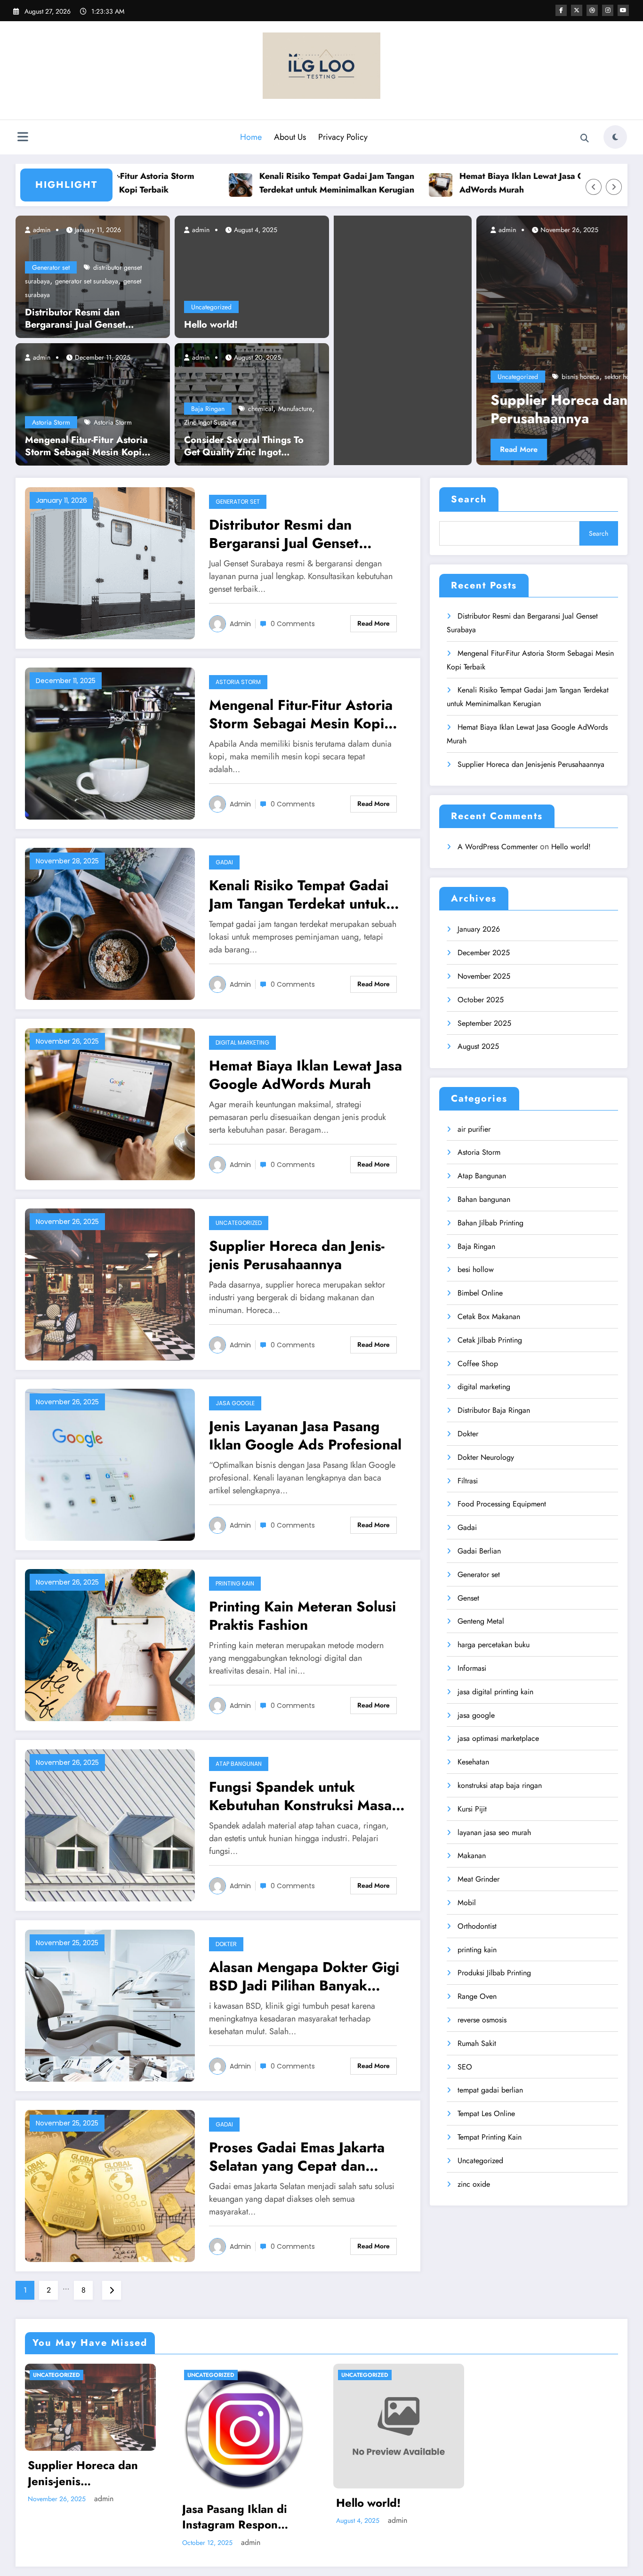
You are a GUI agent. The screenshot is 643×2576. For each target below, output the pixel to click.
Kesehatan (473, 1762)
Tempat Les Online (486, 2113)
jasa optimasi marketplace (498, 1738)
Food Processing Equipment (502, 1504)
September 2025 (484, 1023)
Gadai (224, 862)
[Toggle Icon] (23, 138)
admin (41, 230)
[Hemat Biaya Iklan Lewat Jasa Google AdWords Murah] (110, 1103)
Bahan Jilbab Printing (490, 1223)
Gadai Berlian (479, 1551)
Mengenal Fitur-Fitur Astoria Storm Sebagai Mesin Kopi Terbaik (86, 446)
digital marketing (242, 1042)
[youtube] (623, 10)
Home (251, 137)
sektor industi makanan (436, 377)
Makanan (472, 1856)
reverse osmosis (482, 2020)
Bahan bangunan (484, 1199)
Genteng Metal (481, 1621)
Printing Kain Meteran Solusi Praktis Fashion (302, 1616)
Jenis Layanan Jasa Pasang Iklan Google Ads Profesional (305, 1435)
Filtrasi (468, 1481)
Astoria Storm (51, 422)
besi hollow (476, 1269)
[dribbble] (592, 10)
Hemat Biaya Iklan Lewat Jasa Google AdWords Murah (459, 183)
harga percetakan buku (494, 1645)
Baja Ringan (208, 409)
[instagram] (608, 10)
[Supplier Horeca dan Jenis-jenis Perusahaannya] (381, 340)
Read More (575, 449)
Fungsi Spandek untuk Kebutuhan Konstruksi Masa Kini (300, 1796)
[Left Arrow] (594, 187)
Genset (468, 1598)
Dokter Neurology (486, 1457)
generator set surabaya (87, 281)
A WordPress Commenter (498, 847)
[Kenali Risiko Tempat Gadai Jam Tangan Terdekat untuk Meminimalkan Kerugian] (110, 923)
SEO (465, 2067)
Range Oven (477, 1996)
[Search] (585, 138)
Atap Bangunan (239, 1764)
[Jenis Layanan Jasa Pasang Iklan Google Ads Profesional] (110, 1464)
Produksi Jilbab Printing (494, 1973)
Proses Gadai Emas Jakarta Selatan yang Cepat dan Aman (297, 2157)
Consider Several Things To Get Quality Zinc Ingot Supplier (244, 446)
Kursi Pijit (472, 1809)
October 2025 (481, 1000)
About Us (290, 137)
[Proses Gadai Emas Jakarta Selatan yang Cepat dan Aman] (110, 2185)
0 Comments (293, 624)
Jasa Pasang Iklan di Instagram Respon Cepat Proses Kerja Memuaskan (235, 2517)
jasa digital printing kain (495, 1692)
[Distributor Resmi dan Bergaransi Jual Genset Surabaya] (110, 562)
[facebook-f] (561, 10)
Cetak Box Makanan (489, 1316)
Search (469, 499)
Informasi (472, 1668)
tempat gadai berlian (490, 2090)
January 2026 (479, 929)
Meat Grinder (478, 1879)
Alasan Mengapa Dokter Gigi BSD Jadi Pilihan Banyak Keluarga (304, 1976)
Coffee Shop (478, 1364)
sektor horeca (381, 377)
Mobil (467, 1903)
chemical (261, 409)
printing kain (235, 1583)
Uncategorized (211, 307)
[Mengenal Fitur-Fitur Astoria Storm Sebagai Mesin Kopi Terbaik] (93, 403)
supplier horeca (495, 377)
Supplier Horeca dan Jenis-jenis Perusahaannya (351, 409)
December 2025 (484, 953)
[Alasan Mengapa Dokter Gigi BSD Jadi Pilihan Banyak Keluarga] (110, 2005)
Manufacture (295, 409)
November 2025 (484, 976)
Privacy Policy (343, 137)
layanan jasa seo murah (494, 1832)
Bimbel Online (480, 1293)
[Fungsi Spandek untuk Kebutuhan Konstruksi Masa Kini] (110, 1824)
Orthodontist (477, 1926)
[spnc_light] (615, 137)
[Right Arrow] (614, 187)
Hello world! (211, 325)
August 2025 (478, 1046)
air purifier (474, 1129)
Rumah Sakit (477, 2043)
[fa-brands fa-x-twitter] (577, 10)
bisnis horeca (338, 377)
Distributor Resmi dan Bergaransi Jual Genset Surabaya (75, 319)
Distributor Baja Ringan (494, 1410)
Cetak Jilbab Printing (490, 1340)
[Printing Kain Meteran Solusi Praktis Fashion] (110, 1644)
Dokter (226, 1944)
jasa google (235, 1403)
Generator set (51, 267)
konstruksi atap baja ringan (500, 1785)
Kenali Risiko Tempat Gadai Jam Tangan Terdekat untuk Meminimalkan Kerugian (262, 183)
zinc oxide (474, 2184)
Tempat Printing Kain (490, 2137)
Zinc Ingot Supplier (211, 422)
